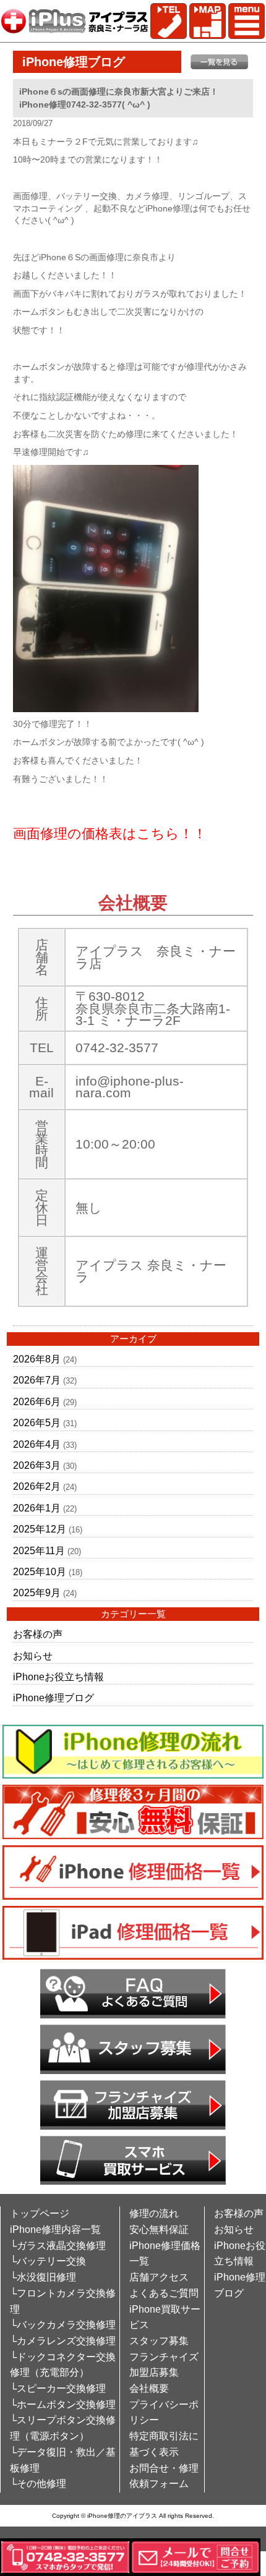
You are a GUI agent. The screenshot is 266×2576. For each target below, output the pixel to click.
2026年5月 (37, 1423)
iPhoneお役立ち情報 (58, 1677)
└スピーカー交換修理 (58, 2388)
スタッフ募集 (159, 2341)
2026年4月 (37, 1444)
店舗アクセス (159, 2277)
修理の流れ (154, 2213)
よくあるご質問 (164, 2293)
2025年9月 (37, 1593)
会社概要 (149, 2388)
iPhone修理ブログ (54, 1698)
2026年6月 (37, 1402)
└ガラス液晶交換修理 (58, 2246)
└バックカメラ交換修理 (63, 2325)
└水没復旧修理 (43, 2277)
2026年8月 (37, 1359)
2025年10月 (40, 1572)
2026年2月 (37, 1486)
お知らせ (33, 1656)
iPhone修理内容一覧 (55, 2230)
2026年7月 (37, 1380)
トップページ (40, 2213)
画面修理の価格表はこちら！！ (110, 834)
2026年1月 (37, 1508)
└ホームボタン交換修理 (63, 2404)
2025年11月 (39, 1551)
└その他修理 (38, 2484)
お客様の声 (38, 1634)
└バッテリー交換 (48, 2261)
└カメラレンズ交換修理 (63, 2341)
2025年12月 (40, 1529)
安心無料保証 (159, 2230)
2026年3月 (37, 1465)
